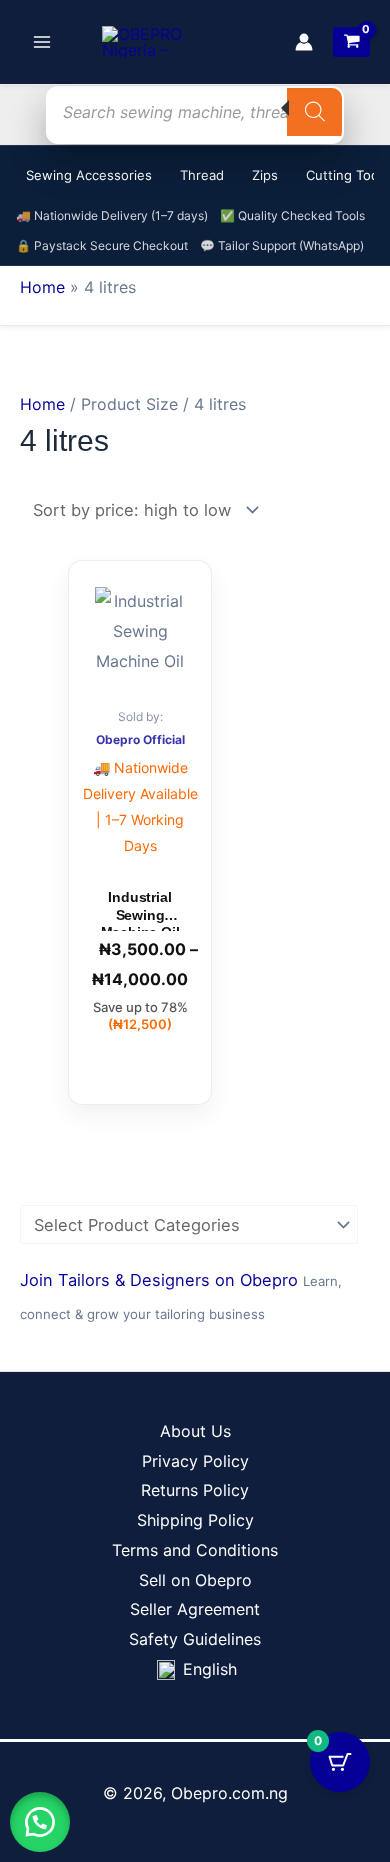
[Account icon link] (304, 42)
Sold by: (140, 716)
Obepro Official (140, 739)
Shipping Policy (195, 1520)
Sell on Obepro (195, 1580)
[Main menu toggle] (42, 42)
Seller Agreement (195, 1609)
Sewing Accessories (89, 175)
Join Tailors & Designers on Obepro (161, 1280)
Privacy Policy (195, 1461)
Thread (202, 175)
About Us (195, 1431)
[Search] (314, 112)
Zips (265, 175)
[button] (40, 1822)
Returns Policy (195, 1490)
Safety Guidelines (195, 1639)
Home (42, 287)
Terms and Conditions (195, 1550)
